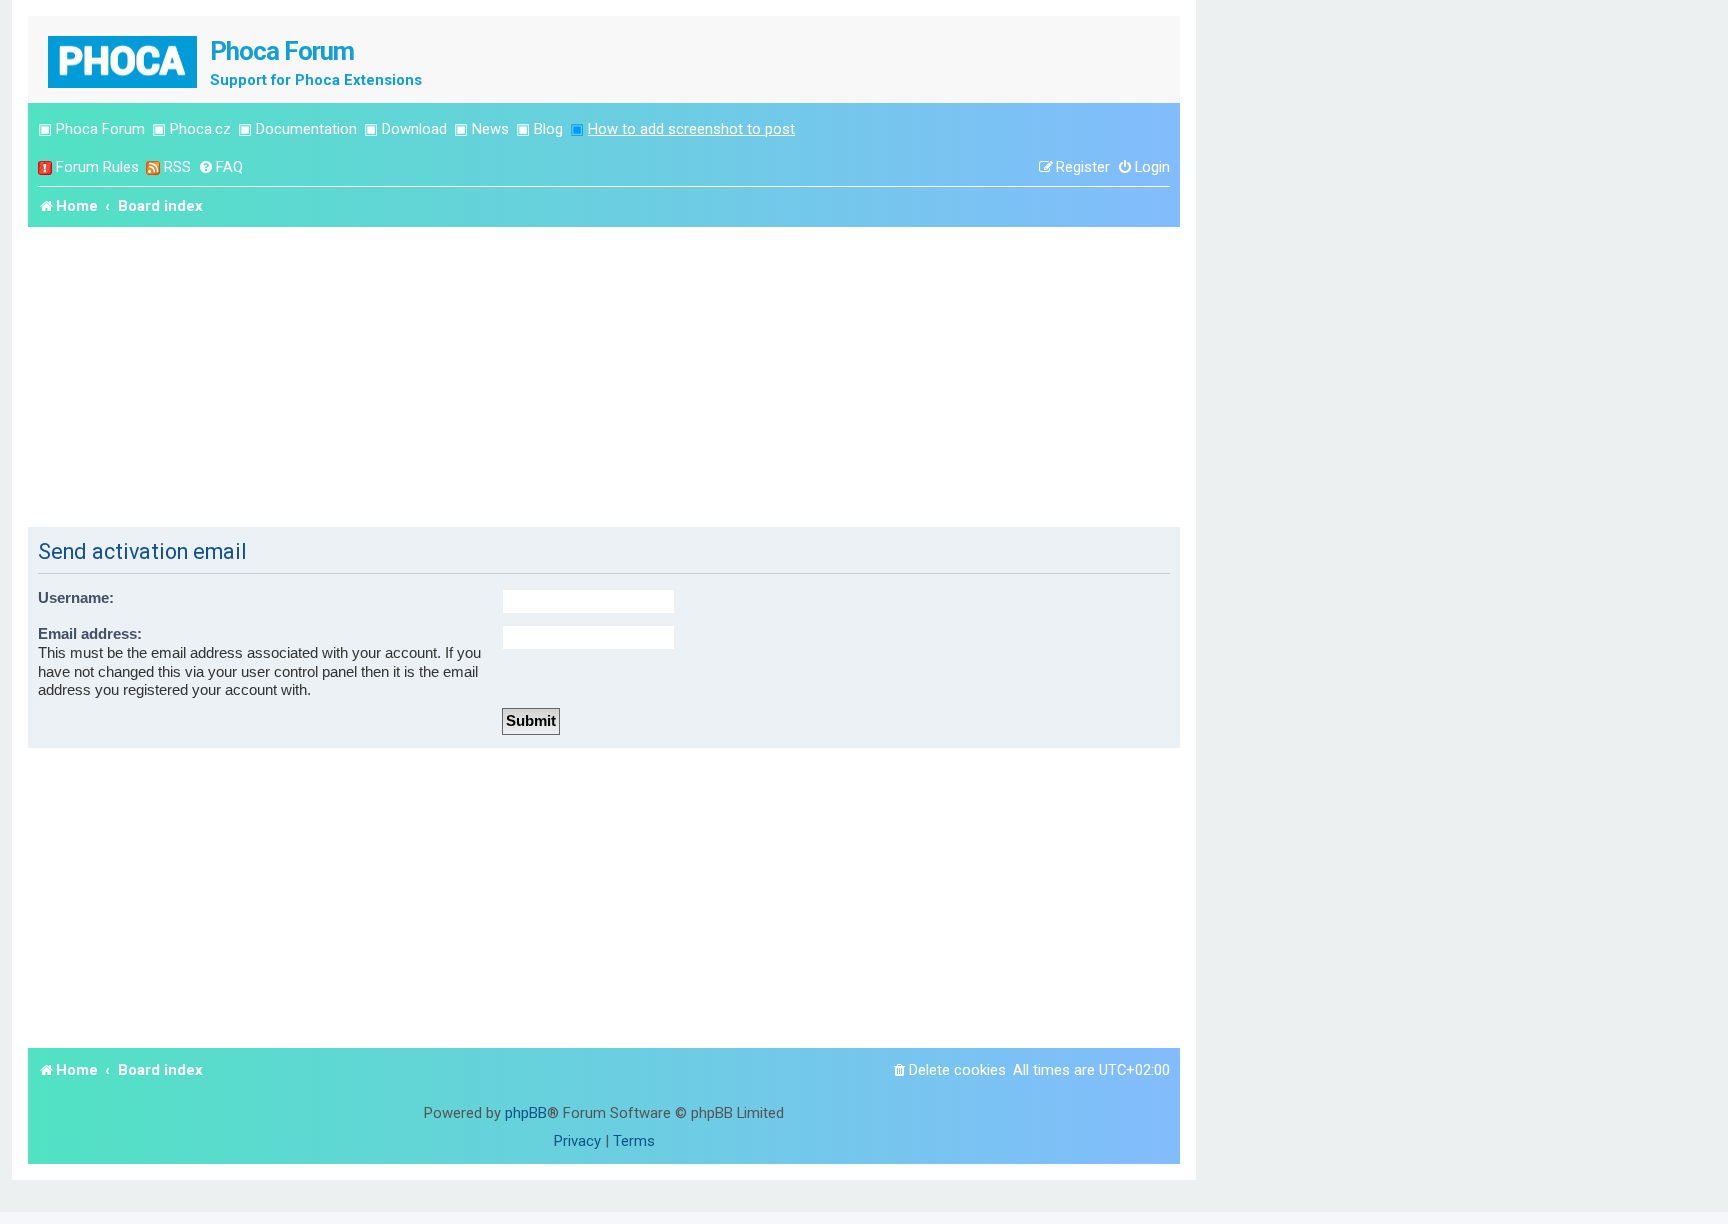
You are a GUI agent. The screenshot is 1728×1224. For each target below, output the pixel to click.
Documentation (306, 129)
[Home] (124, 59)
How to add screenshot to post (691, 129)
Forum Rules (97, 167)
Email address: (90, 634)
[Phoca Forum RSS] (153, 167)
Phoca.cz (200, 129)
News (490, 129)
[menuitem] (220, 167)
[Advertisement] (604, 377)
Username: (76, 598)
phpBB (526, 1113)
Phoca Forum (100, 129)
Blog (548, 129)
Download (414, 129)
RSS (177, 167)
